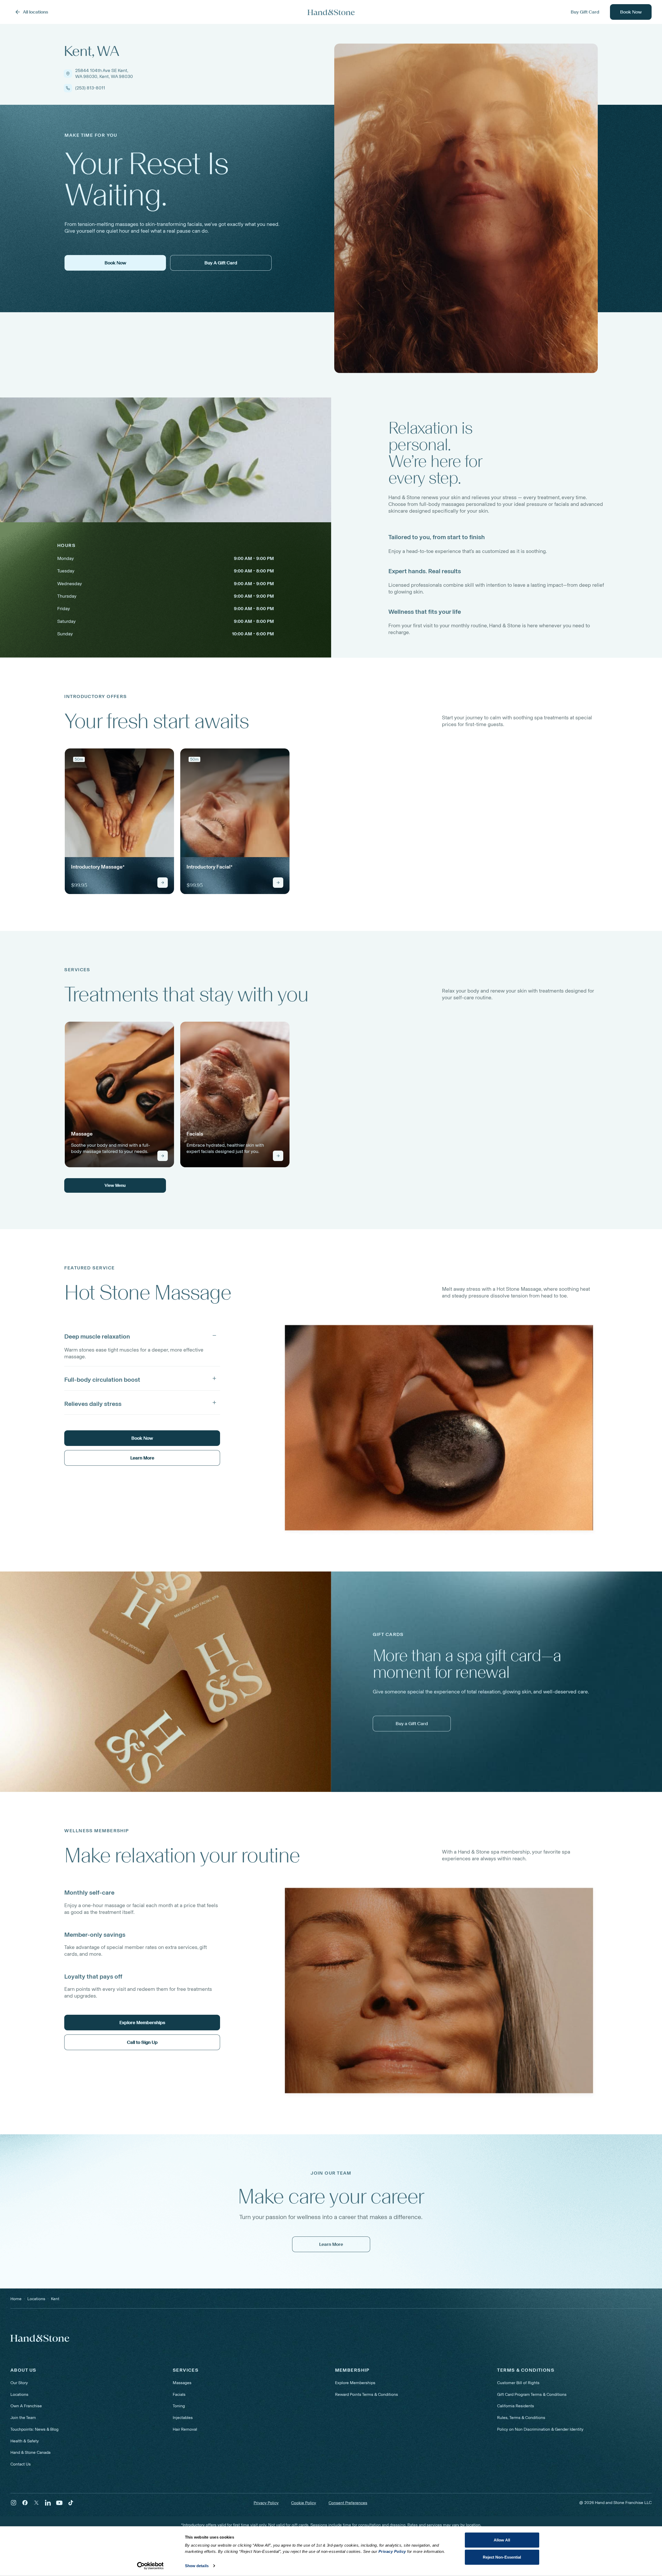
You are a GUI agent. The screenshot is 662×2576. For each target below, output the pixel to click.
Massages (182, 2383)
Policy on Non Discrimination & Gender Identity (540, 2429)
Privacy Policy (266, 2503)
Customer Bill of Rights (518, 2383)
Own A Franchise (26, 2406)
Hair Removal (185, 2429)
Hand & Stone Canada (30, 2452)
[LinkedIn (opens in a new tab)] (48, 2503)
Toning (179, 2406)
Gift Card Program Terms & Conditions (532, 2394)
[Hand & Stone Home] (331, 12)
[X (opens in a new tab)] (36, 2503)
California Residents (516, 2406)
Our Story (19, 2383)
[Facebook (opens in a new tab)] (25, 2503)
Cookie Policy (304, 2503)
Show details (197, 2566)
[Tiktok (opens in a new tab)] (71, 2503)
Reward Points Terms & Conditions (367, 2394)
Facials (179, 2394)
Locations (19, 2394)
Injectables (183, 2418)
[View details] (163, 883)
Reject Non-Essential (502, 2557)
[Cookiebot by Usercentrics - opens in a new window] (150, 2566)
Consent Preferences (348, 2503)
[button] (142, 1335)
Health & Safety (25, 2441)
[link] (119, 821)
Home (16, 2299)
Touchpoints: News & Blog (34, 2429)
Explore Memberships (355, 2383)
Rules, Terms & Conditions (521, 2418)
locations (36, 2299)
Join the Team (23, 2418)
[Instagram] (14, 2503)
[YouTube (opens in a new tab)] (59, 2503)
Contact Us (21, 2464)
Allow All (502, 2540)
